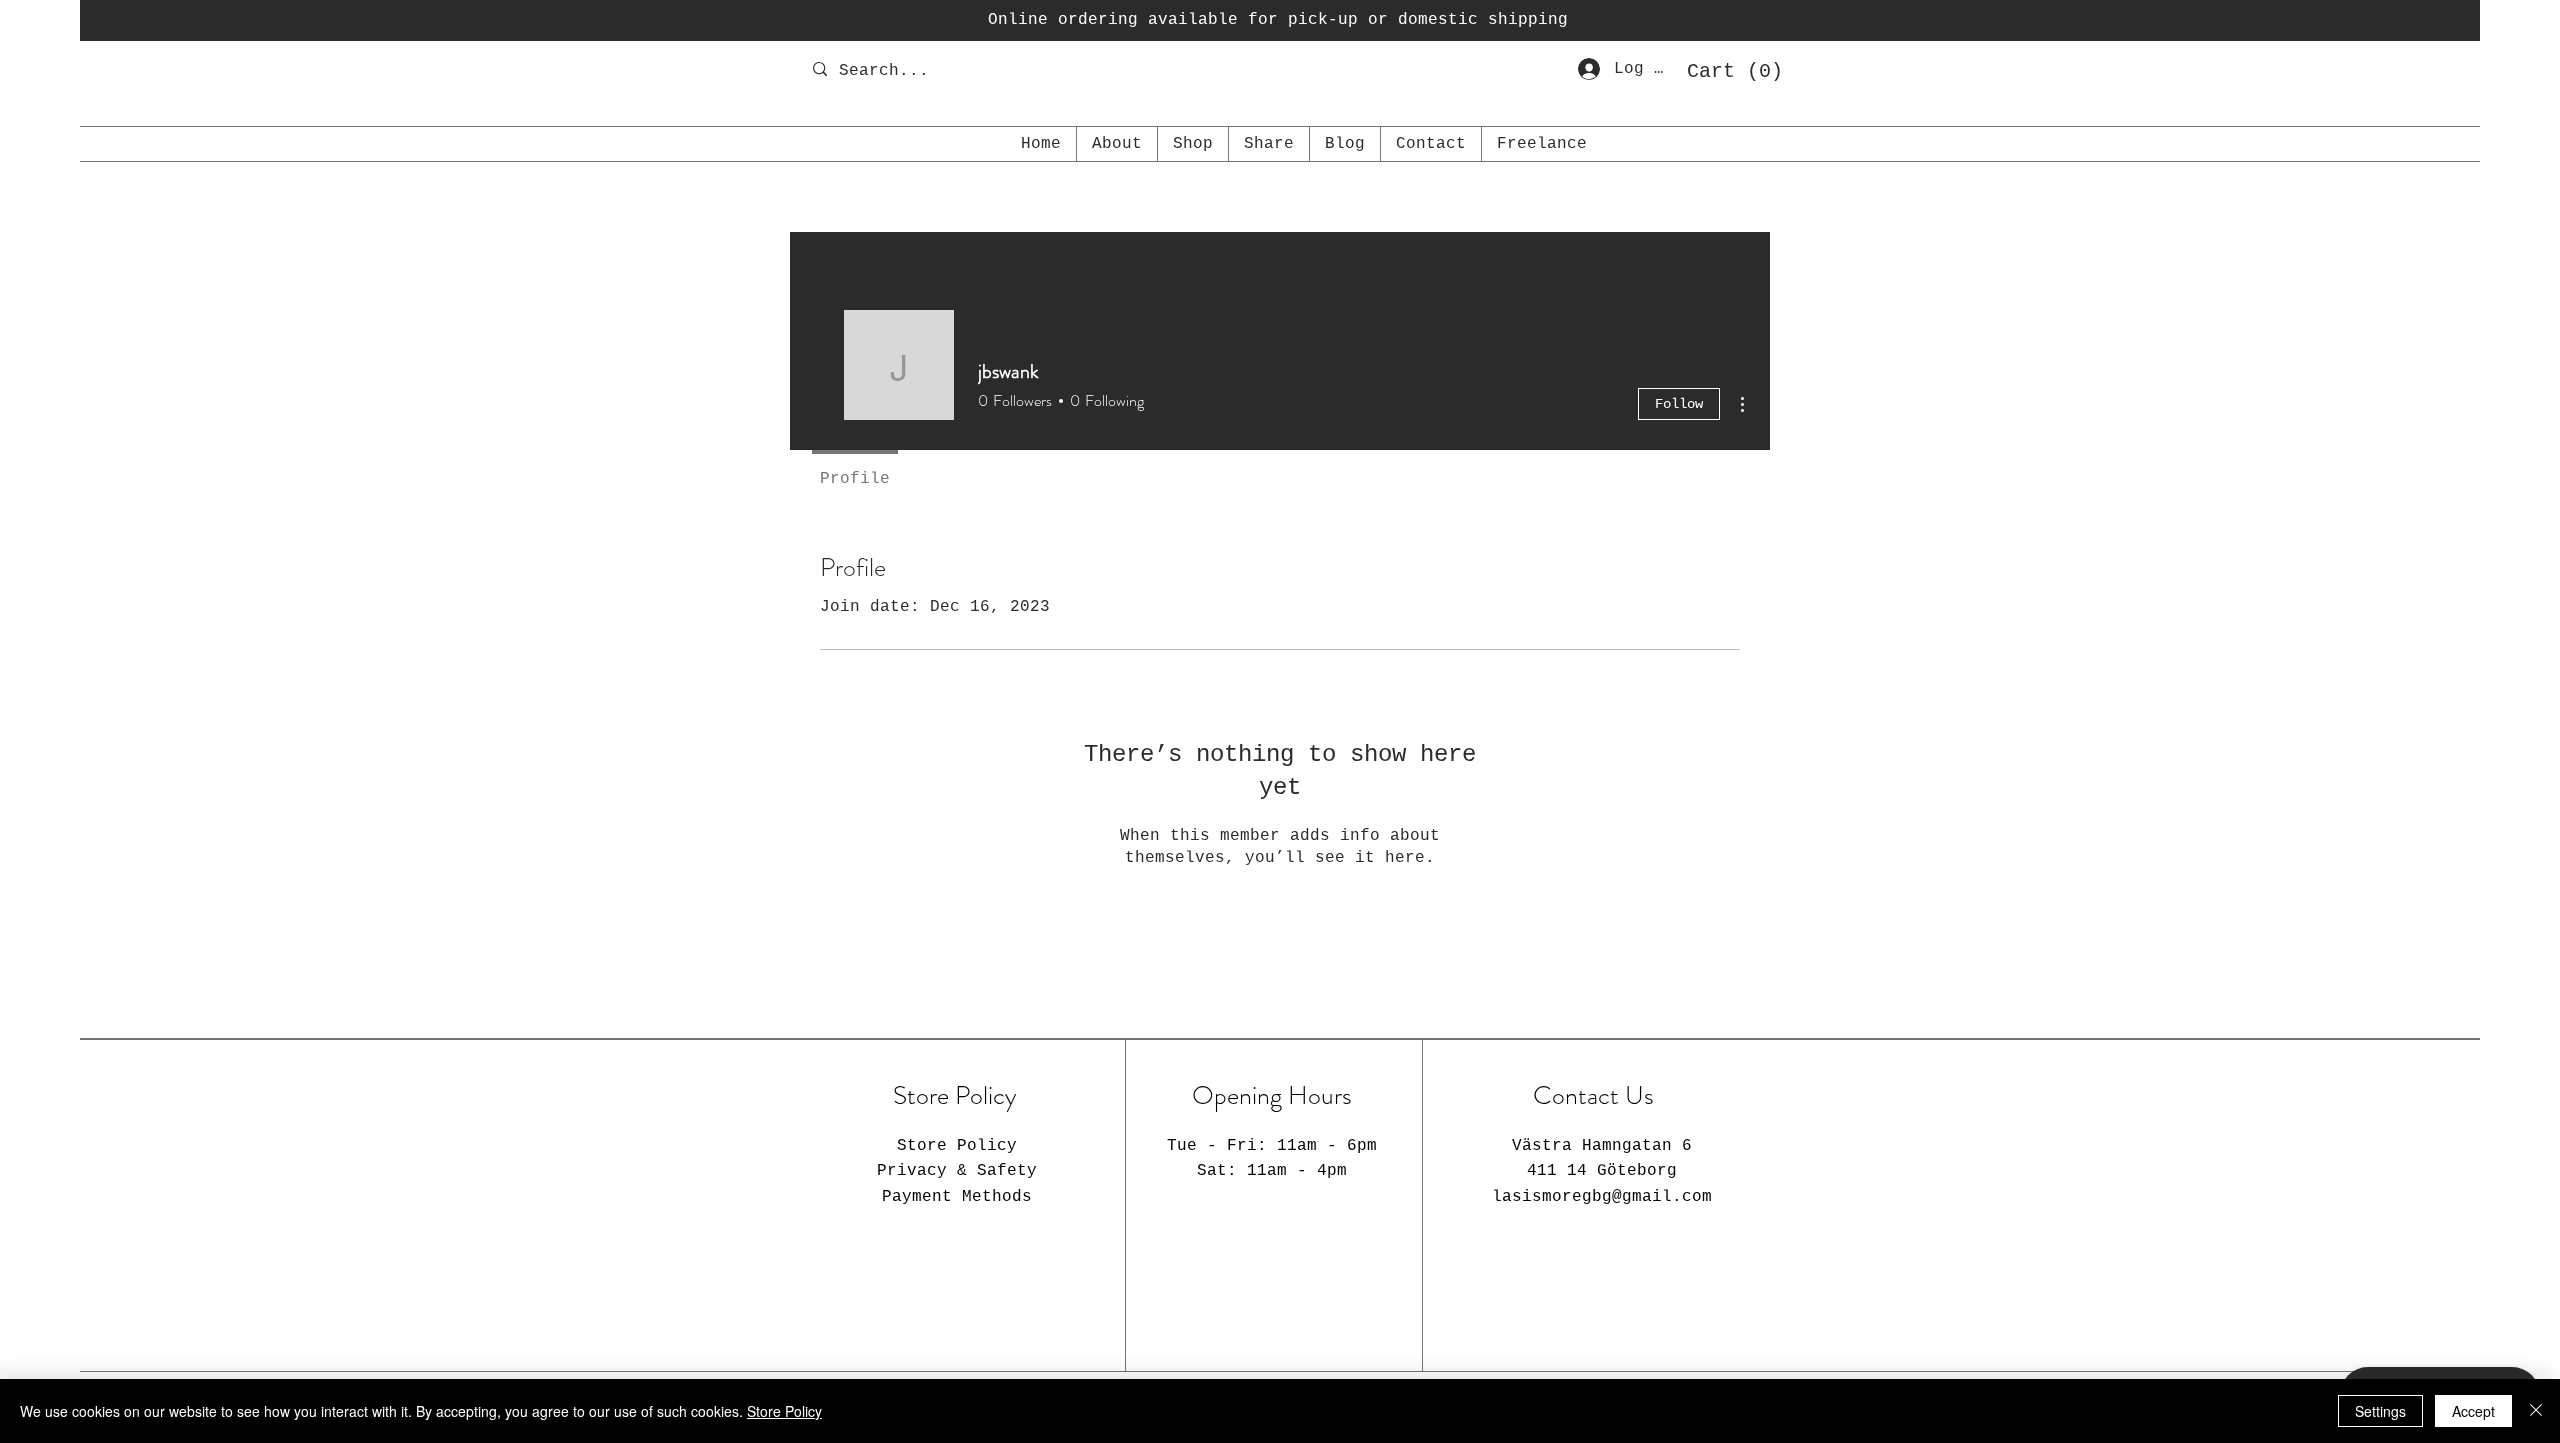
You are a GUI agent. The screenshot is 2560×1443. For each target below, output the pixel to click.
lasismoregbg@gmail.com (1602, 1197)
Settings (2380, 1411)
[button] (1728, 70)
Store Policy (784, 1411)
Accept (2473, 1411)
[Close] (2536, 1411)
